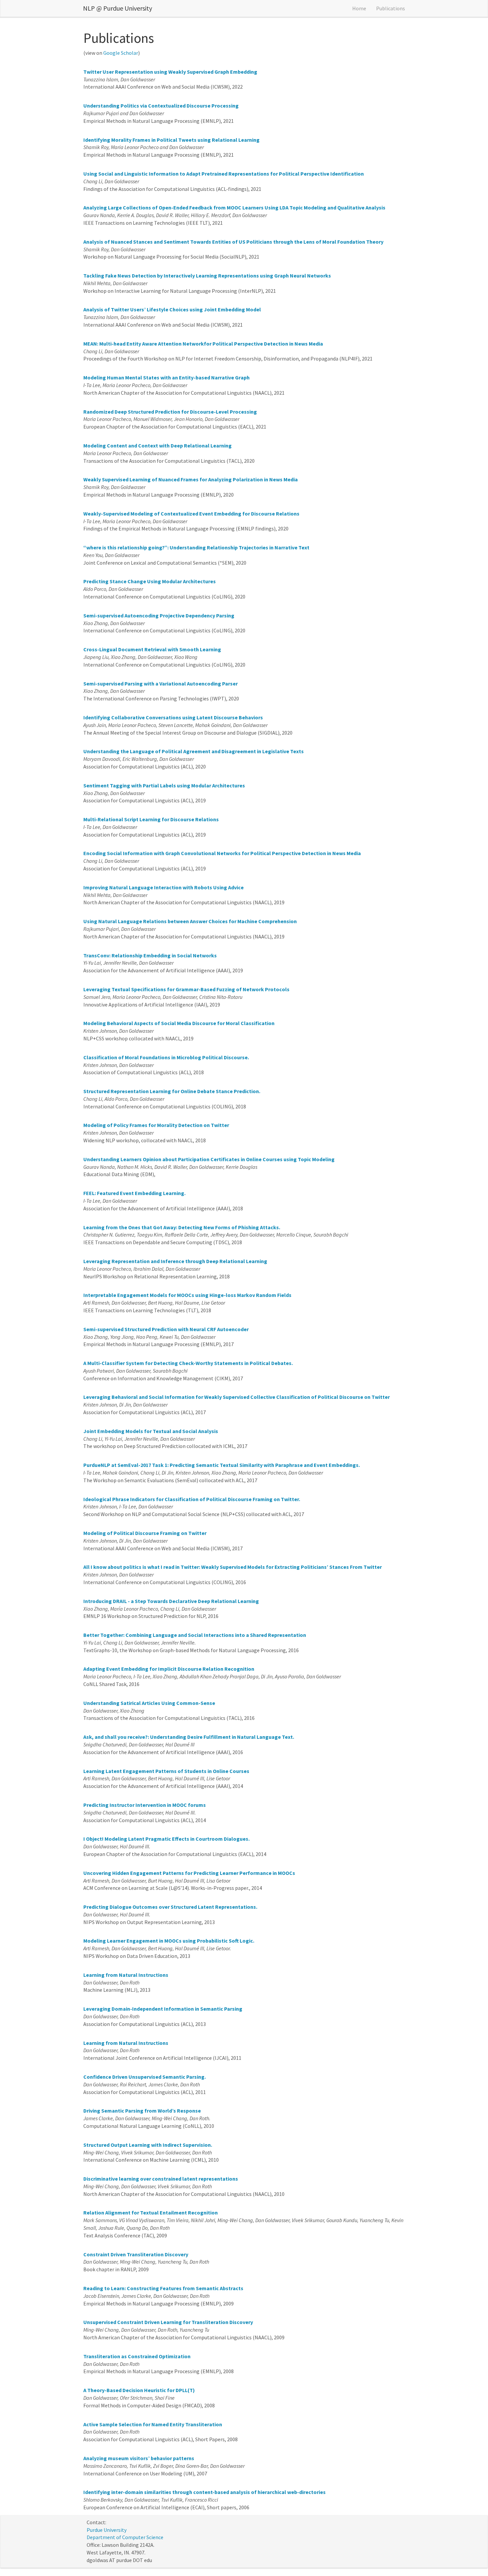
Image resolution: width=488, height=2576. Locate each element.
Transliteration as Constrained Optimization (137, 2356)
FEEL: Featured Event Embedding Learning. (134, 1193)
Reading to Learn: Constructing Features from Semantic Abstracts (163, 2288)
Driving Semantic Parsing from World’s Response (142, 2111)
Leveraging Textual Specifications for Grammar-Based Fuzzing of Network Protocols (186, 989)
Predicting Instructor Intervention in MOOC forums (145, 1805)
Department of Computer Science (125, 2537)
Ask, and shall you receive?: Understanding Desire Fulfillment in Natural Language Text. (189, 1737)
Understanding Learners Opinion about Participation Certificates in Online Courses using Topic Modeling (209, 1159)
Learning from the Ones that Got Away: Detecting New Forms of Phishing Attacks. (182, 1227)
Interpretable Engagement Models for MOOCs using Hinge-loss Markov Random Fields (187, 1295)
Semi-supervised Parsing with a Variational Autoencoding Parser (161, 684)
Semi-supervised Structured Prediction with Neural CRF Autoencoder (166, 1329)
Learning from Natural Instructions (126, 1975)
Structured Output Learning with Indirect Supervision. (148, 2145)
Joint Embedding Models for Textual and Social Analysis (151, 1431)
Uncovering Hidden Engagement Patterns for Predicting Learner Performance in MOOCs (189, 1873)
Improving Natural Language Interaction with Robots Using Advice (163, 887)
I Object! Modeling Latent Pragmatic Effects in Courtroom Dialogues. (166, 1839)
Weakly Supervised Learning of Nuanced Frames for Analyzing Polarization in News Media (191, 479)
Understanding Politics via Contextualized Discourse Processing (161, 106)
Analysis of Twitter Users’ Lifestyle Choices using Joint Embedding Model (172, 309)
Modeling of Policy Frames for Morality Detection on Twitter (156, 1125)
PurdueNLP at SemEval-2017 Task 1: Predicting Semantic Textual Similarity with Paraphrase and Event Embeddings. (222, 1465)
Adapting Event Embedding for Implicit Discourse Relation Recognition (169, 1669)
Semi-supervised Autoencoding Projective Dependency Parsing (159, 615)
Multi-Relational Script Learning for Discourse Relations (151, 819)
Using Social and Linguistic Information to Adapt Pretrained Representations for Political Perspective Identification (224, 174)
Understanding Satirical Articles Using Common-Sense (149, 1703)
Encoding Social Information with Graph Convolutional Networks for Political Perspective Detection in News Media (222, 853)
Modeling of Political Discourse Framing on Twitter (145, 1533)
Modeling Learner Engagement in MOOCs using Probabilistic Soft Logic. (169, 1941)
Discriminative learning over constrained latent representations (161, 2179)
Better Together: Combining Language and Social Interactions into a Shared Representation (195, 1635)
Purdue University (107, 2530)
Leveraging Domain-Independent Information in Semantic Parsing (163, 2009)
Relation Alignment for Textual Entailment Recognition (151, 2213)
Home (359, 8)
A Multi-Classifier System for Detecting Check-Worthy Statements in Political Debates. (188, 1363)
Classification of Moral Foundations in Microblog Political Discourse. (166, 1057)
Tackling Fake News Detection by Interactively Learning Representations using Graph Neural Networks (207, 276)
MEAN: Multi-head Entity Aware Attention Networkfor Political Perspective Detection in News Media (203, 344)
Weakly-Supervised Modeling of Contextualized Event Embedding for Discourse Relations (191, 514)
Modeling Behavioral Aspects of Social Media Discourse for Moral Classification (179, 1023)
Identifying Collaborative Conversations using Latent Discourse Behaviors (173, 717)
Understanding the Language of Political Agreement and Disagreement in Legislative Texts (194, 751)
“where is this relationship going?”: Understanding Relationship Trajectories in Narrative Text (196, 547)
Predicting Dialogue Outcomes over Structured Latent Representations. (170, 1907)
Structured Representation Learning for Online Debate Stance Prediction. (172, 1091)
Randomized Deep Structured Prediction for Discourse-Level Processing (170, 412)
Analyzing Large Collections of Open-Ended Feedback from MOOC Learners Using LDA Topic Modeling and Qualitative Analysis (234, 207)
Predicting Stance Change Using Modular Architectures (150, 581)
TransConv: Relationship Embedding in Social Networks (150, 955)
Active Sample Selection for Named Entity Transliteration (153, 2424)
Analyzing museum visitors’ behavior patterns (139, 2458)
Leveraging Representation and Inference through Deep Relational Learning (175, 1261)
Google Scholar (121, 53)
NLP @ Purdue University (118, 8)
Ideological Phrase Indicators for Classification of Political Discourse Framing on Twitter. (192, 1499)
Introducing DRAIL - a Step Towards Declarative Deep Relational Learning (171, 1601)
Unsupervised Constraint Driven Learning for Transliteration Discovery (168, 2322)
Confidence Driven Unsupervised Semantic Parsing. (145, 2077)
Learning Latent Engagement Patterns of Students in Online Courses (166, 1771)
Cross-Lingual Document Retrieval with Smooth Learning (152, 649)
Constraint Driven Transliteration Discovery (136, 2254)
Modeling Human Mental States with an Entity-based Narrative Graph (166, 377)
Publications (391, 8)
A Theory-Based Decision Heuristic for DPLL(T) (139, 2390)
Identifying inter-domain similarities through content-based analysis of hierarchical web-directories (204, 2492)
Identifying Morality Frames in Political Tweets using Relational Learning (171, 140)
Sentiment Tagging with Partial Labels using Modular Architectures (164, 785)
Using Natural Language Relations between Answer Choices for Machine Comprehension (190, 921)
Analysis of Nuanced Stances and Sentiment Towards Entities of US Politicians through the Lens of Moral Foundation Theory (233, 242)
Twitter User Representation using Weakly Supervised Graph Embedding (170, 72)
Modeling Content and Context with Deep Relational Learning (158, 445)
